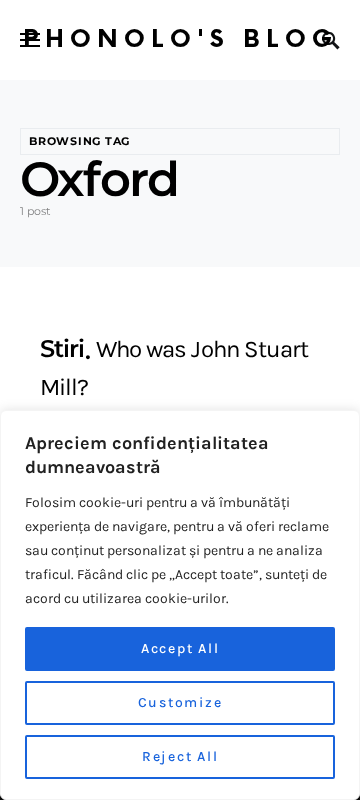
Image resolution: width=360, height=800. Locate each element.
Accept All (180, 648)
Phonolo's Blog (180, 39)
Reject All (180, 756)
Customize (180, 702)
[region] (180, 605)
